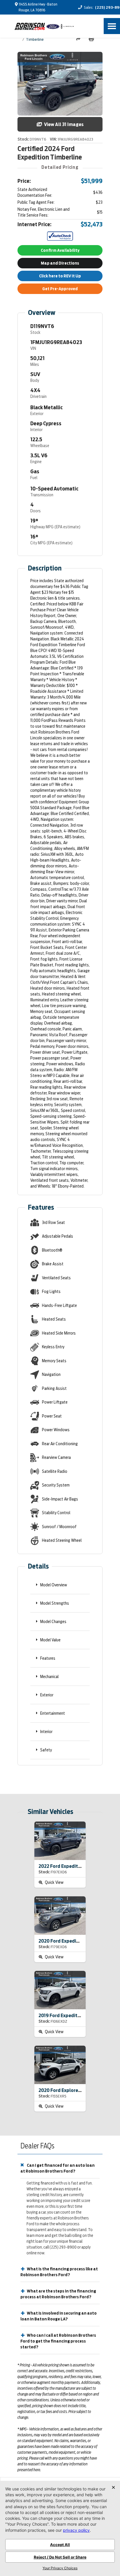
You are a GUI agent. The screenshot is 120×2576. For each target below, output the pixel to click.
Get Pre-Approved (60, 289)
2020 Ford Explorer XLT (64, 2090)
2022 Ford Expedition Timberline (74, 1866)
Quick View (54, 1882)
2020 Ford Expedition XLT (66, 1941)
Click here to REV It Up (60, 276)
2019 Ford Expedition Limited (70, 2016)
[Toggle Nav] (112, 26)
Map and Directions (60, 263)
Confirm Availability (60, 250)
